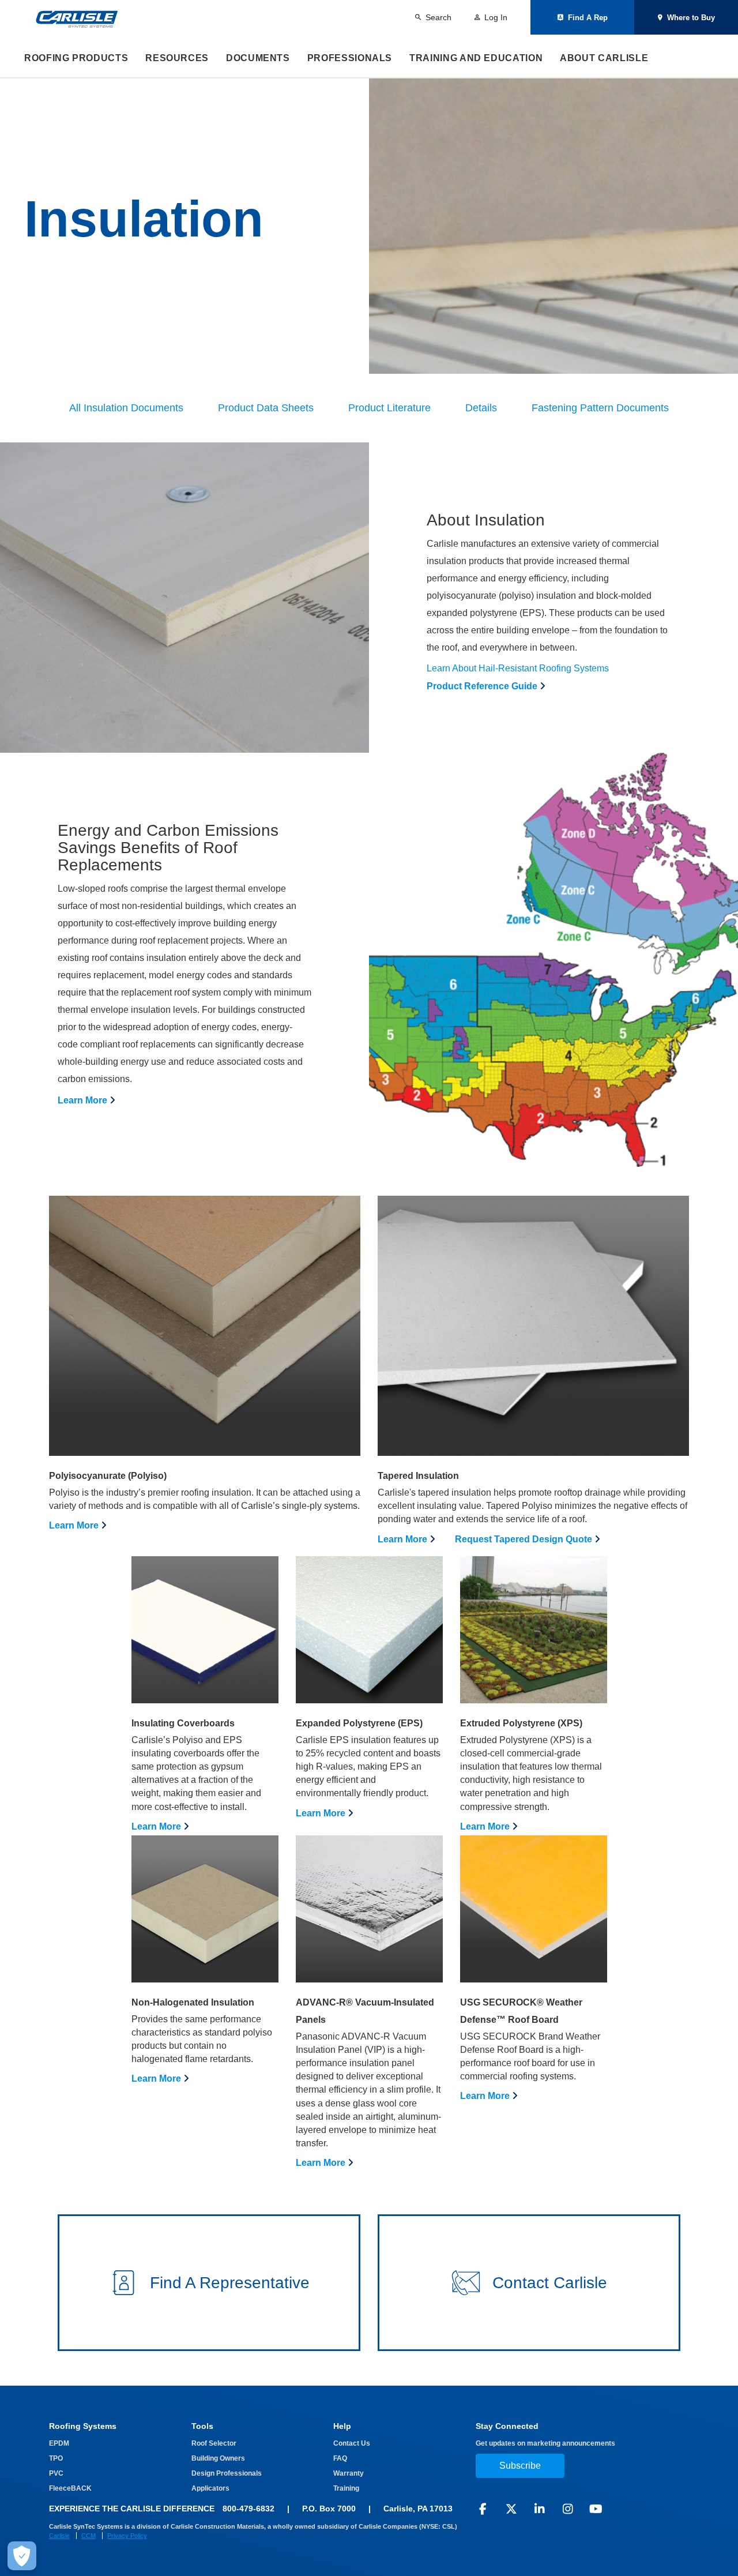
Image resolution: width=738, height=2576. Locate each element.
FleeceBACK (70, 2488)
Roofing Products (76, 58)
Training (346, 2488)
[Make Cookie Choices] (22, 2556)
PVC (56, 2473)
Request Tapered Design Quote (524, 1539)
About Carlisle (604, 58)
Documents (258, 58)
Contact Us (352, 2443)
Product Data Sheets (266, 408)
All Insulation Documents (126, 408)
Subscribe (520, 2466)
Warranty (349, 2473)
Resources (177, 58)
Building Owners (218, 2458)
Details (481, 408)
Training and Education (476, 58)
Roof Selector (214, 2443)
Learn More (82, 1100)
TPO (56, 2458)
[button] (209, 2283)
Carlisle (59, 2536)
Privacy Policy (127, 2536)
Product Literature (389, 408)
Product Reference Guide (482, 686)
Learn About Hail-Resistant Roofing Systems (518, 668)
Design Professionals (227, 2473)
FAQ (340, 2458)
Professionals (350, 58)
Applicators (210, 2488)
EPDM (59, 2443)
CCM (89, 2536)
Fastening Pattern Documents (600, 408)
